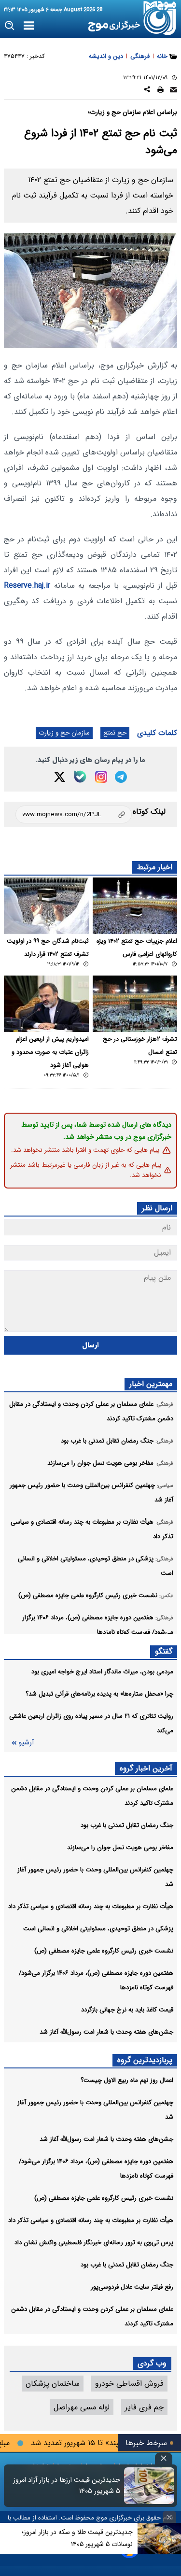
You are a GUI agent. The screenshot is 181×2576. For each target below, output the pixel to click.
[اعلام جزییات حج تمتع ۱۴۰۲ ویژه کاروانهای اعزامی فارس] (135, 906)
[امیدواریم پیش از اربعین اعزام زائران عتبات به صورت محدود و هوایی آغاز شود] (46, 1004)
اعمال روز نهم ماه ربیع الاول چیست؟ (127, 2080)
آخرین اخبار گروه (146, 1768)
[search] (10, 26)
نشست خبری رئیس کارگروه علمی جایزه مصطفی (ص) (104, 1951)
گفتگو (164, 1651)
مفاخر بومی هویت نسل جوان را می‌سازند (120, 1847)
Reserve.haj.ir (29, 586)
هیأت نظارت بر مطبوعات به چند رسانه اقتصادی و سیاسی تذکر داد (91, 1906)
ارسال (90, 1345)
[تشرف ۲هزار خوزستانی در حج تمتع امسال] (135, 1004)
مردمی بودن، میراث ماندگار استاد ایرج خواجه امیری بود (102, 1672)
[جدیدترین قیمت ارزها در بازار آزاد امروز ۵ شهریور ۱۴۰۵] (149, 2486)
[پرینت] (160, 91)
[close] (164, 2458)
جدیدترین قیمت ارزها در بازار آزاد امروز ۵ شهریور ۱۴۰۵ (67, 2486)
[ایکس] (60, 777)
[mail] (174, 91)
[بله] (80, 777)
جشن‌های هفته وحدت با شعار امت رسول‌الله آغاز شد (106, 2032)
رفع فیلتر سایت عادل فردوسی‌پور (132, 2287)
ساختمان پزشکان (53, 2384)
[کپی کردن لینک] (74, 814)
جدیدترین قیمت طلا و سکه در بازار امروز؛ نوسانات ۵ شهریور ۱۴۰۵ (77, 2538)
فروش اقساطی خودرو (129, 2384)
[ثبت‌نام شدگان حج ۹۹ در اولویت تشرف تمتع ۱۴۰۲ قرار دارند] (46, 906)
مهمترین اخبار (151, 1384)
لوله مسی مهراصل (82, 2407)
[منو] (29, 26)
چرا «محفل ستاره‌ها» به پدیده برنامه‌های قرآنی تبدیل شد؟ (99, 1694)
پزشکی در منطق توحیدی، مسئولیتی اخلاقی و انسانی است (98, 1929)
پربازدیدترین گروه (145, 2060)
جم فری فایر (144, 2407)
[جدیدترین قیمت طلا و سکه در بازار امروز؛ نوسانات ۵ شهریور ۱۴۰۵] (159, 2539)
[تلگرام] (121, 777)
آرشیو (26, 1743)
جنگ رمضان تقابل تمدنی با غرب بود (127, 1825)
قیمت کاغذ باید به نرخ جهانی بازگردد (127, 2010)
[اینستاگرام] (101, 777)
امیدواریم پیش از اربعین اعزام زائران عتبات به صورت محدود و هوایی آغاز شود (50, 1052)
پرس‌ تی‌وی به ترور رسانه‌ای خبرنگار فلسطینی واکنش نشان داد (94, 2243)
